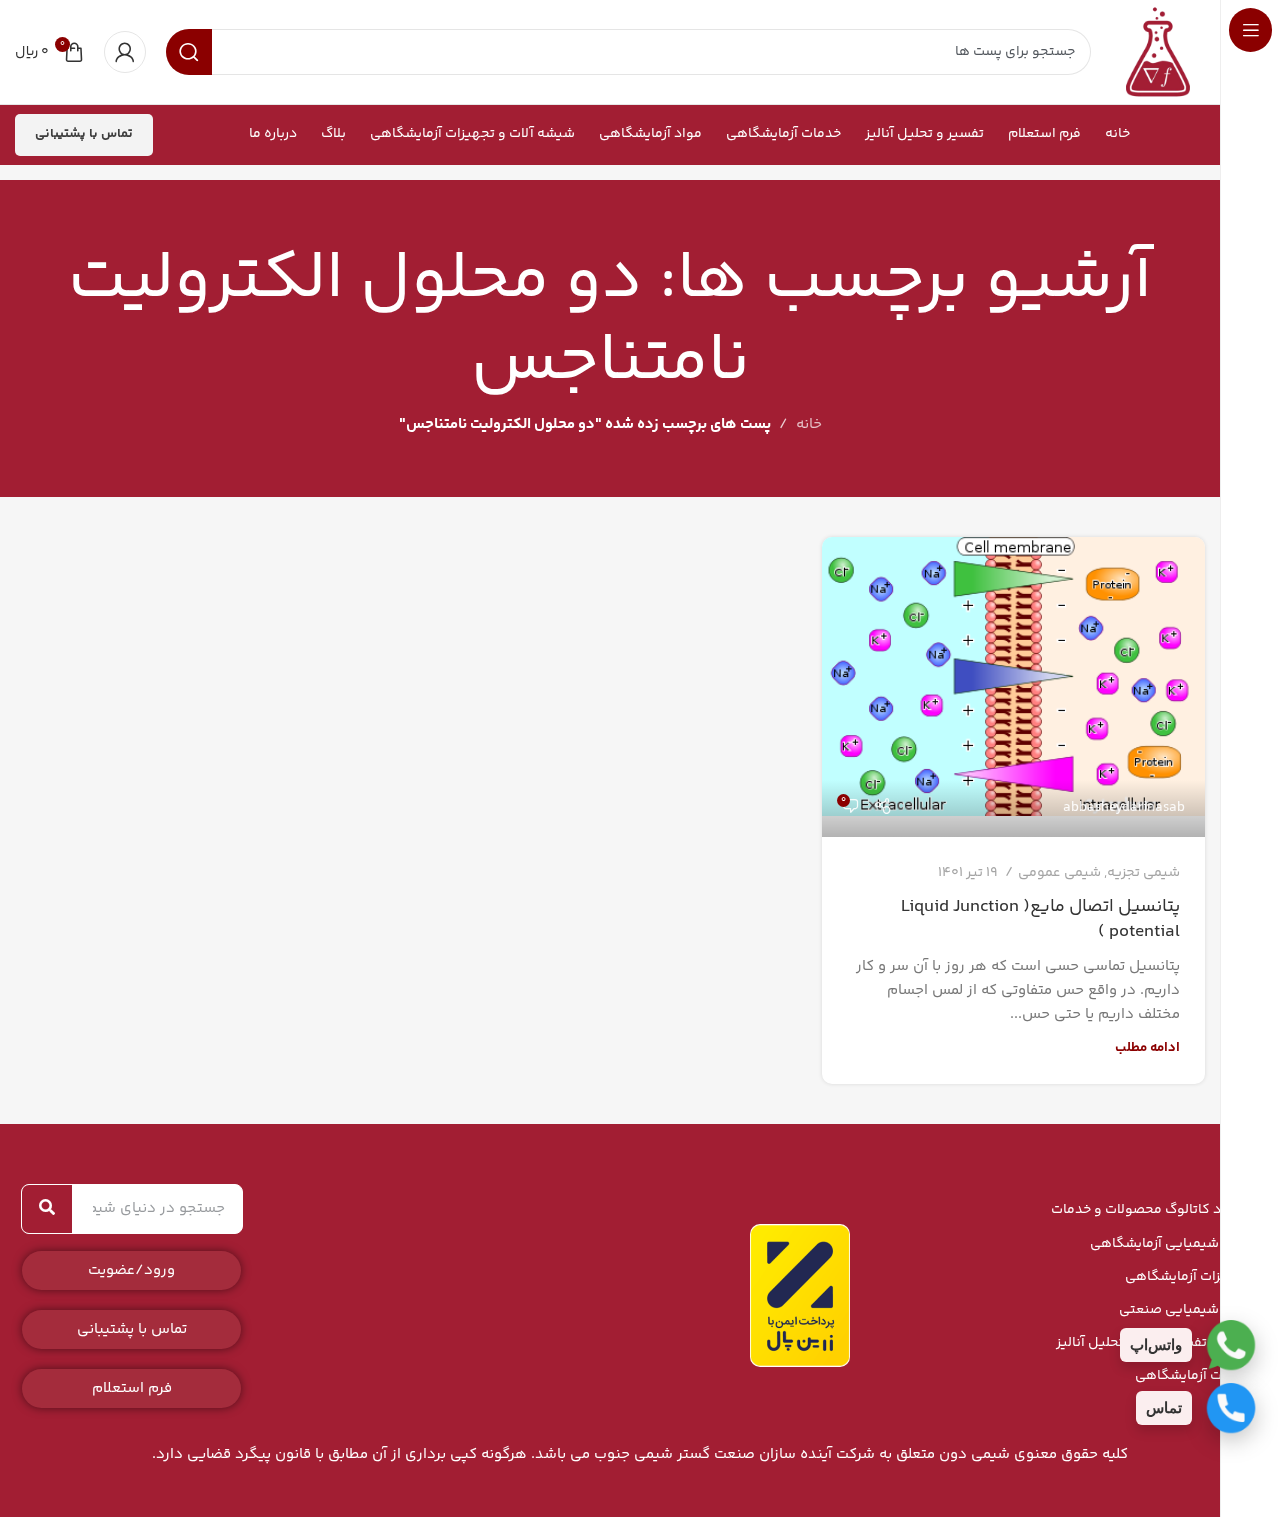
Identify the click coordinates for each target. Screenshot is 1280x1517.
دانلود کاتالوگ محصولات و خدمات (1150, 1210)
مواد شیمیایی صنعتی (1184, 1310)
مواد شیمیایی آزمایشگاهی (1170, 1244)
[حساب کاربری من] (125, 52)
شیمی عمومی (1059, 873)
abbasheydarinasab (1124, 808)
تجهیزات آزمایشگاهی (1187, 1277)
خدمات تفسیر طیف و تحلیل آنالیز (1153, 1343)
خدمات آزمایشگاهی (1192, 1376)
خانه (809, 424)
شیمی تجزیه (1143, 873)
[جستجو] (47, 1209)
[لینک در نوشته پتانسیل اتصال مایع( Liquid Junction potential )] (1013, 687)
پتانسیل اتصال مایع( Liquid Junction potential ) (1040, 919)
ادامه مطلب (1147, 1047)
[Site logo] (1158, 51)
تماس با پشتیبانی (84, 134)
